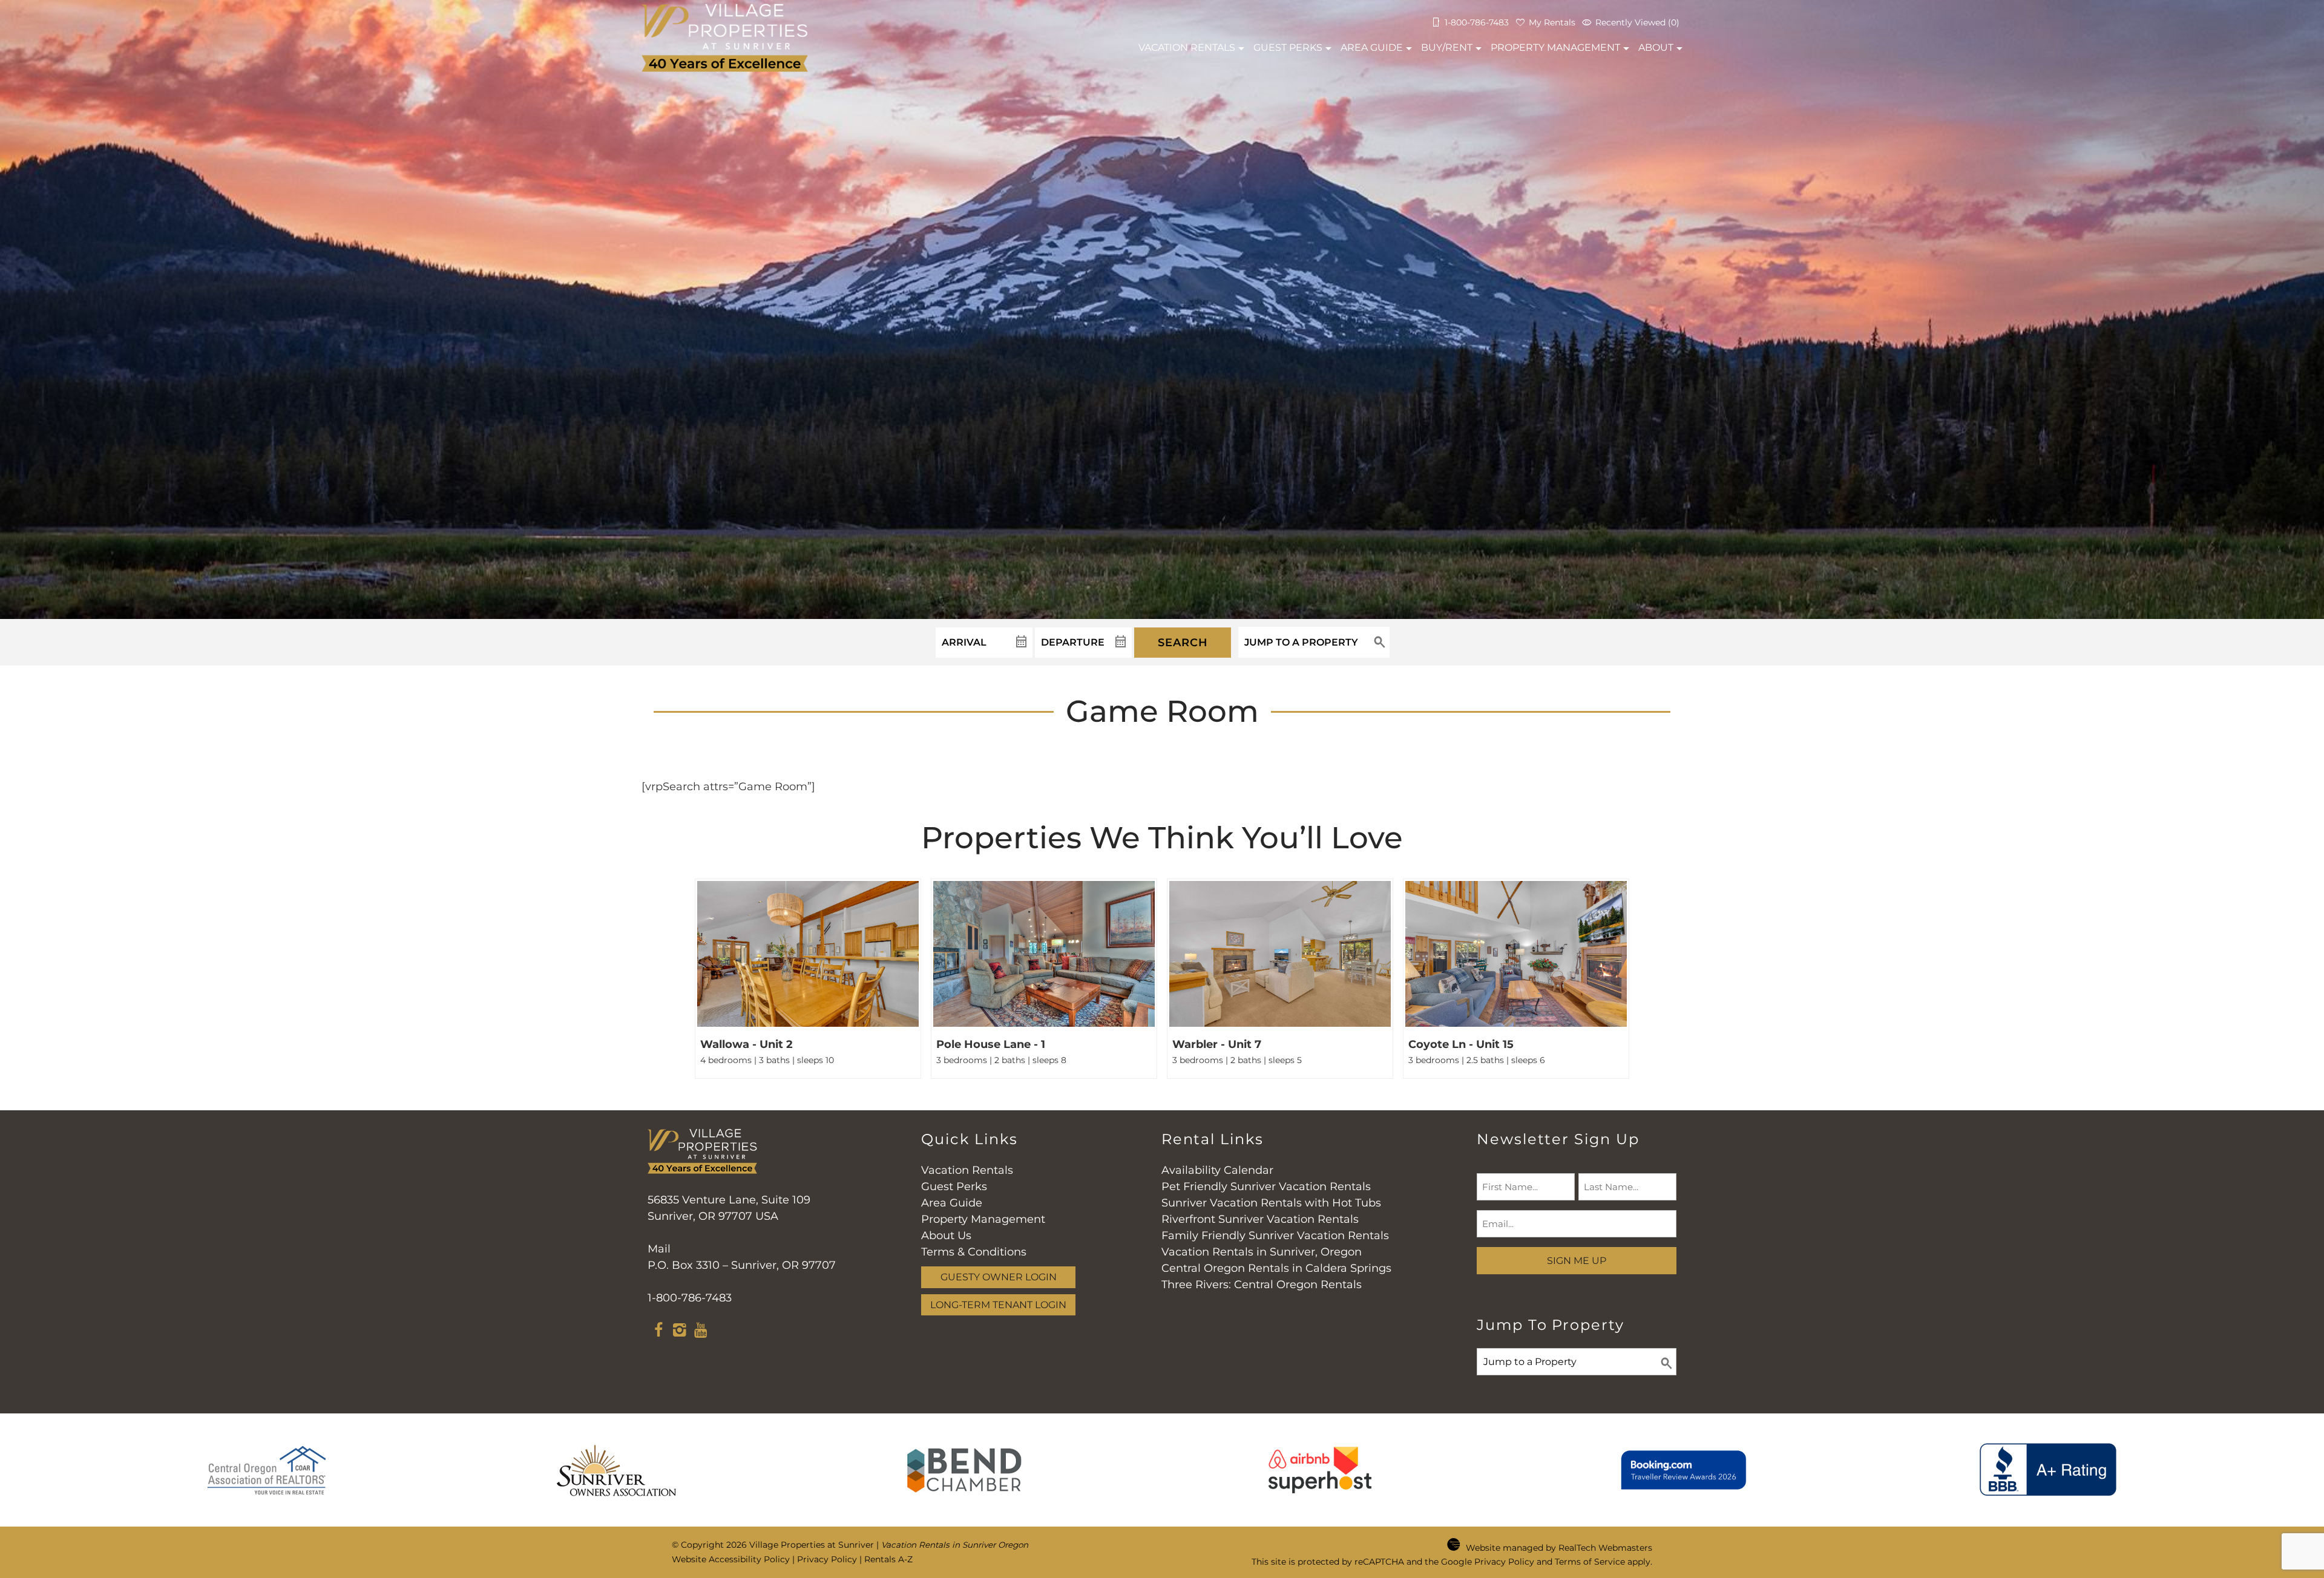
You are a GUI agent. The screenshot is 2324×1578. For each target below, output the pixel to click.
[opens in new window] (658, 1332)
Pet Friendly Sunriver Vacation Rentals (1266, 1187)
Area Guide (1372, 47)
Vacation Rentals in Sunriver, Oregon (1262, 1252)
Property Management (1555, 47)
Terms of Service (1590, 1562)
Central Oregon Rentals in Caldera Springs (1276, 1268)
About (1656, 47)
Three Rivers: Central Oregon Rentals (1262, 1285)
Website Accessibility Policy (731, 1559)
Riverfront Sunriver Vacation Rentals (1260, 1219)
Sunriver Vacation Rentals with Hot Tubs (1271, 1203)
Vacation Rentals (967, 1170)
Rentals (1187, 47)
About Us (946, 1236)
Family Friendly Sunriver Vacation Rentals (1275, 1236)
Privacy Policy (827, 1559)
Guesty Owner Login (999, 1277)
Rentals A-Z (888, 1559)
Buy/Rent (1447, 47)
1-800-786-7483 (690, 1298)
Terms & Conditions (974, 1252)
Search (1183, 643)
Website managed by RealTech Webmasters (1559, 1548)
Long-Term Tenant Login (998, 1305)
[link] (808, 979)
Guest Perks (1288, 47)
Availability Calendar (1217, 1170)
